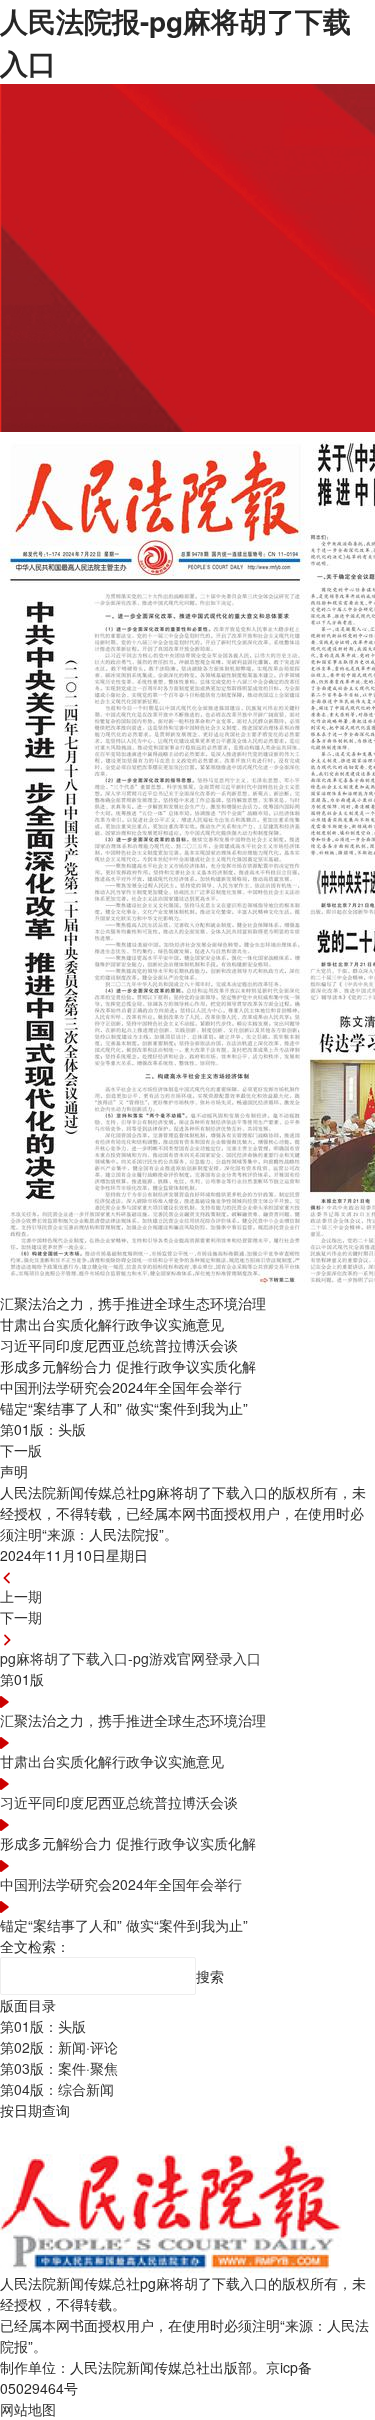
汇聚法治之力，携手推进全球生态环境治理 (133, 1720)
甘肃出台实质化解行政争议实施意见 (112, 1761)
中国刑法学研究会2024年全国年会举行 (121, 1884)
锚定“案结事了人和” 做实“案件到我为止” (124, 1925)
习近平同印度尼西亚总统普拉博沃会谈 (119, 1802)
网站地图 (28, 2409)
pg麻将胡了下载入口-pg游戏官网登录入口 (130, 1658)
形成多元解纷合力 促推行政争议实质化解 (128, 1843)
